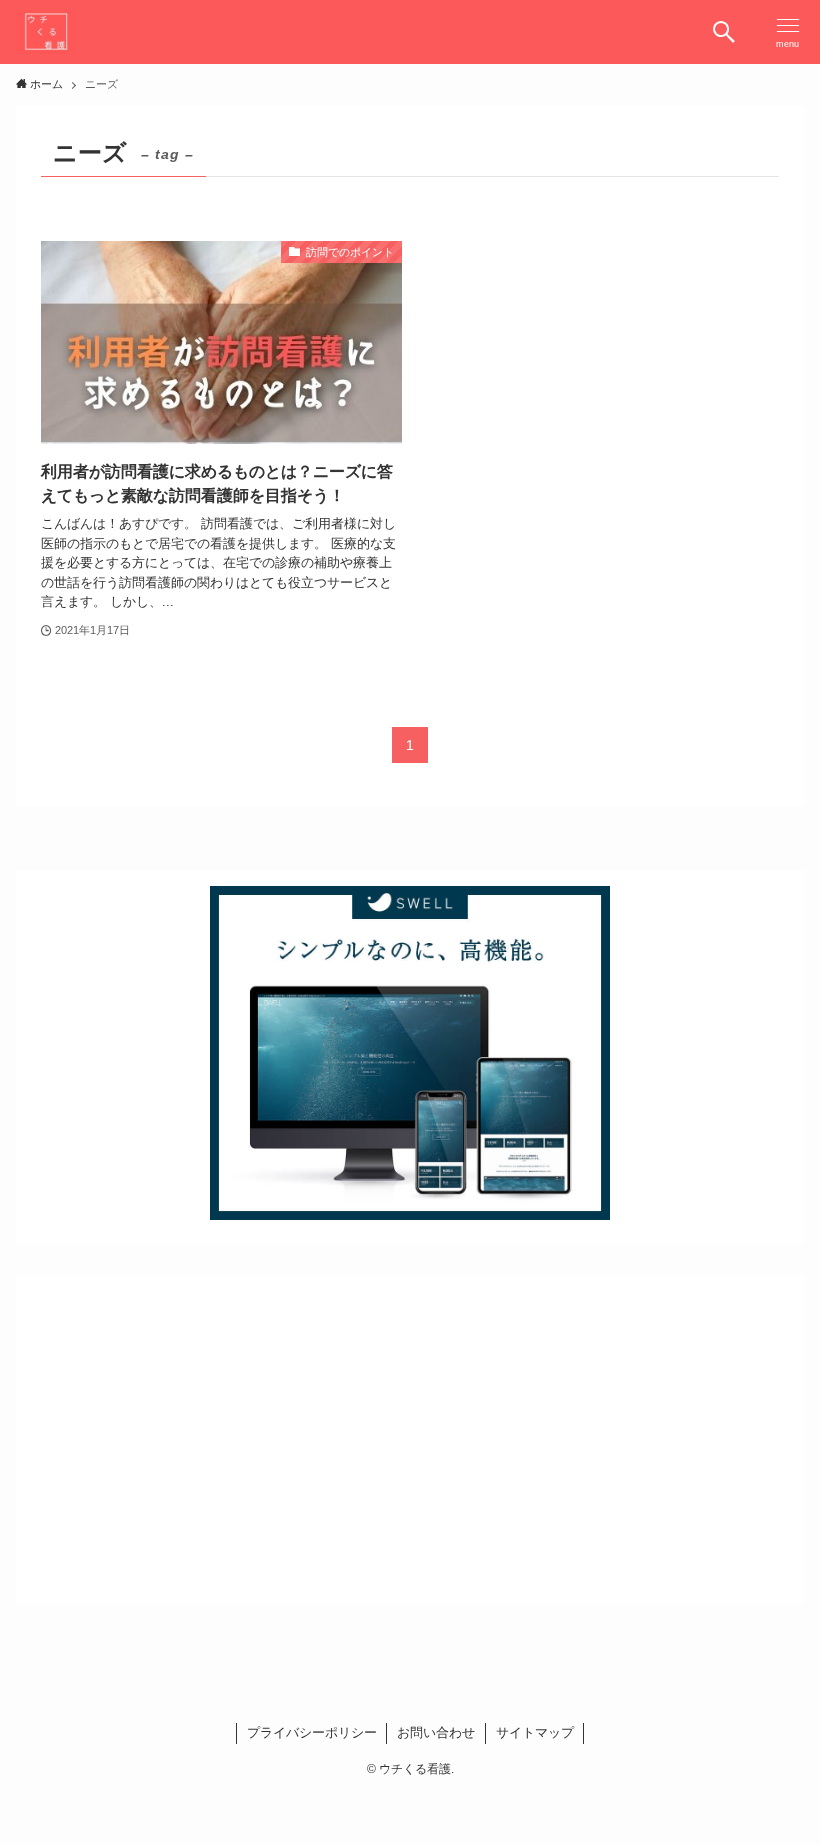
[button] (724, 32)
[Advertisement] (409, 1431)
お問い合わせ (436, 1732)
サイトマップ (535, 1732)
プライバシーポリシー (312, 1732)
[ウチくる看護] (46, 32)
